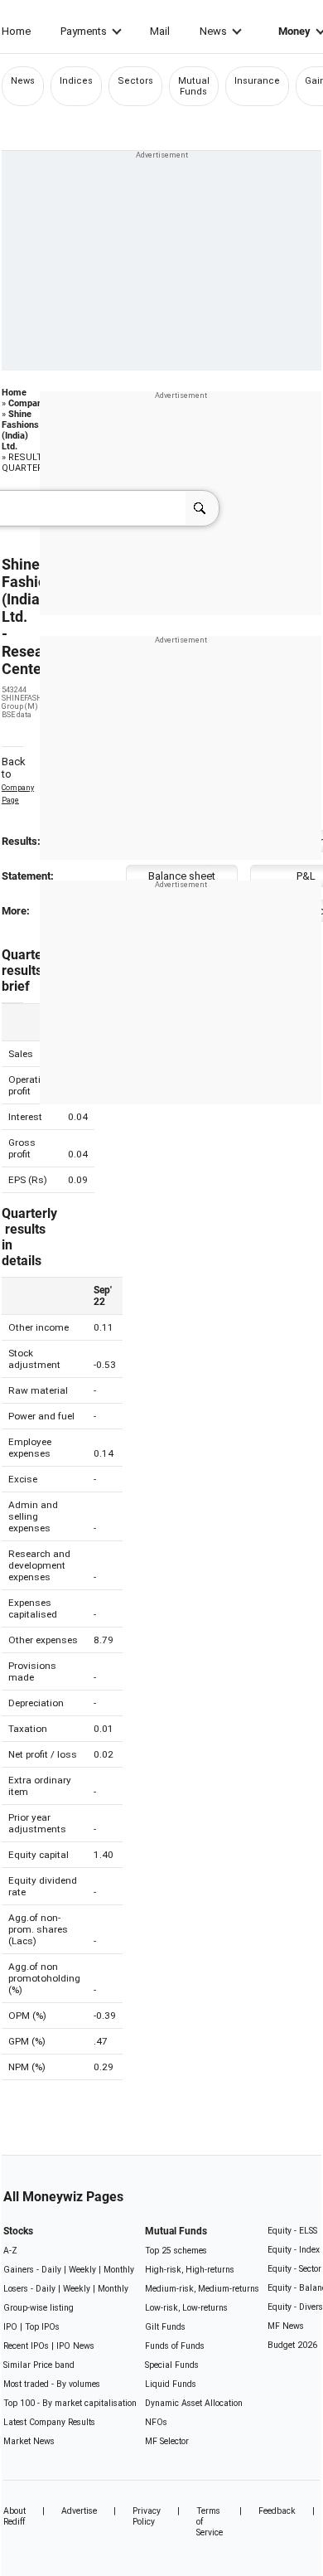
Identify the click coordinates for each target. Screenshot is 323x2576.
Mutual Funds (194, 86)
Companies (31, 403)
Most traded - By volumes (52, 2384)
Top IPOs (42, 2327)
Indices (76, 81)
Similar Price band (39, 2365)
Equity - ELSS (292, 2231)
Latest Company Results (49, 2422)
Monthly (119, 2270)
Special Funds (172, 2365)
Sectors (135, 81)
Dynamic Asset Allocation (194, 2403)
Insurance (257, 81)
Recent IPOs (26, 2346)
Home (16, 31)
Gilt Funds (165, 2327)
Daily (51, 2270)
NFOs (156, 2422)
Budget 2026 (292, 2345)
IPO (10, 2327)
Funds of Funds (175, 2346)
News (213, 31)
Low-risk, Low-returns (186, 2308)
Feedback (277, 2511)
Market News (29, 2441)
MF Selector (167, 2441)
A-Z (10, 2251)
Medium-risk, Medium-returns (202, 2289)
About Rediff (14, 2516)
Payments (84, 31)
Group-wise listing (39, 2308)
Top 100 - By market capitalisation (70, 2403)
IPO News (75, 2346)
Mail (160, 31)
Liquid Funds (171, 2384)
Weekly (82, 2270)
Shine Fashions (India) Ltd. (20, 430)
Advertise (79, 2511)
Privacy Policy (147, 2516)
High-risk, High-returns (190, 2270)
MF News (286, 2326)
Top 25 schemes (176, 2251)
